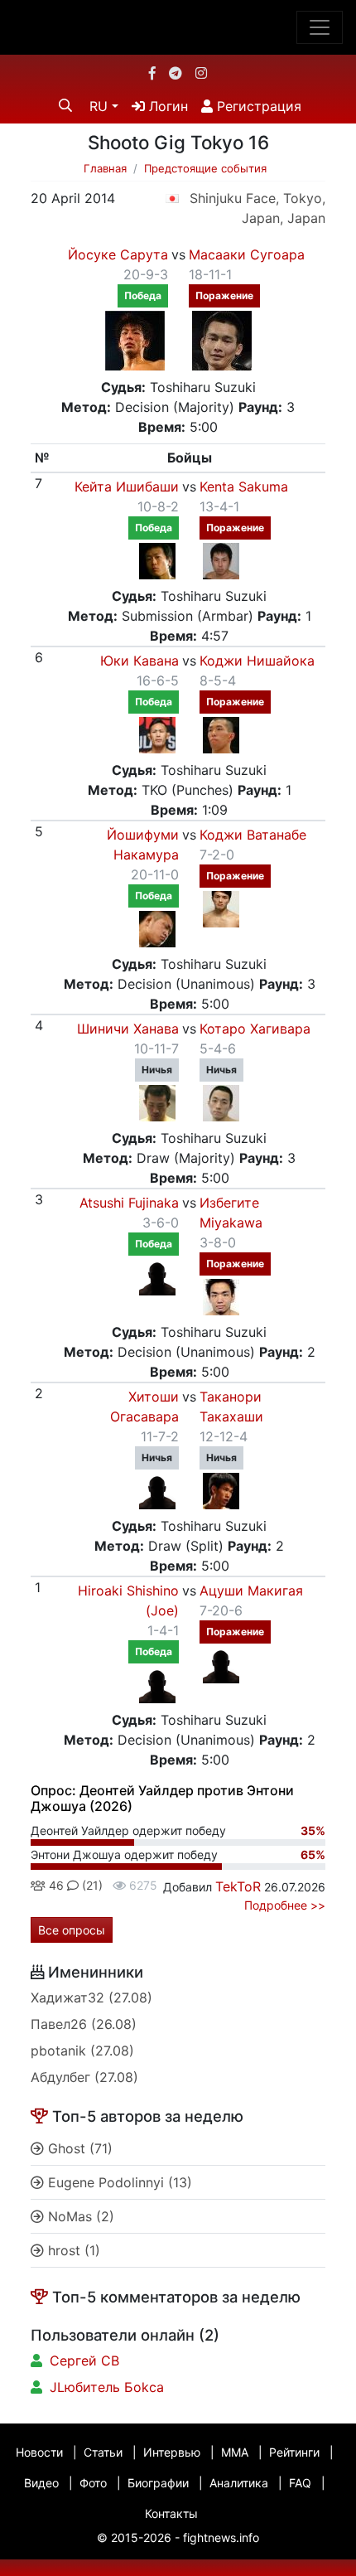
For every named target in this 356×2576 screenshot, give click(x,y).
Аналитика (239, 2483)
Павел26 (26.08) (84, 2024)
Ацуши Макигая (251, 1591)
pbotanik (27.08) (82, 2051)
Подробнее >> (285, 1905)
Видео (41, 2483)
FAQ (300, 2483)
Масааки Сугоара (247, 254)
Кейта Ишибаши (127, 487)
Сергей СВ (84, 2361)
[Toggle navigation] (320, 27)
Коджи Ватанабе (253, 835)
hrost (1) (72, 2250)
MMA (235, 2452)
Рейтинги (294, 2452)
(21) (91, 1885)
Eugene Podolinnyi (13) (118, 2182)
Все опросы (72, 1930)
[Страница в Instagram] (201, 73)
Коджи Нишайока (257, 661)
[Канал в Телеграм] (176, 73)
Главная (105, 168)
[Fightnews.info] (178, 27)
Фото (93, 2483)
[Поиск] (65, 105)
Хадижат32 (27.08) (91, 1997)
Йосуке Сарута (118, 254)
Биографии (158, 2483)
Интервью (172, 2452)
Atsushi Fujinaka (129, 1203)
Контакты (171, 2513)
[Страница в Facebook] (152, 73)
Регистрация (257, 106)
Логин (166, 106)
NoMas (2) (79, 2216)
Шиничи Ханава (128, 1029)
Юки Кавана (140, 661)
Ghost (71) (78, 2148)
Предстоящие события (205, 168)
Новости (39, 2452)
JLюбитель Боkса (107, 2387)
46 (55, 1885)
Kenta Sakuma (244, 487)
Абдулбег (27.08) (84, 2077)
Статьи (103, 2452)
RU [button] (99, 106)
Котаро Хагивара (255, 1029)
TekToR (238, 1886)
